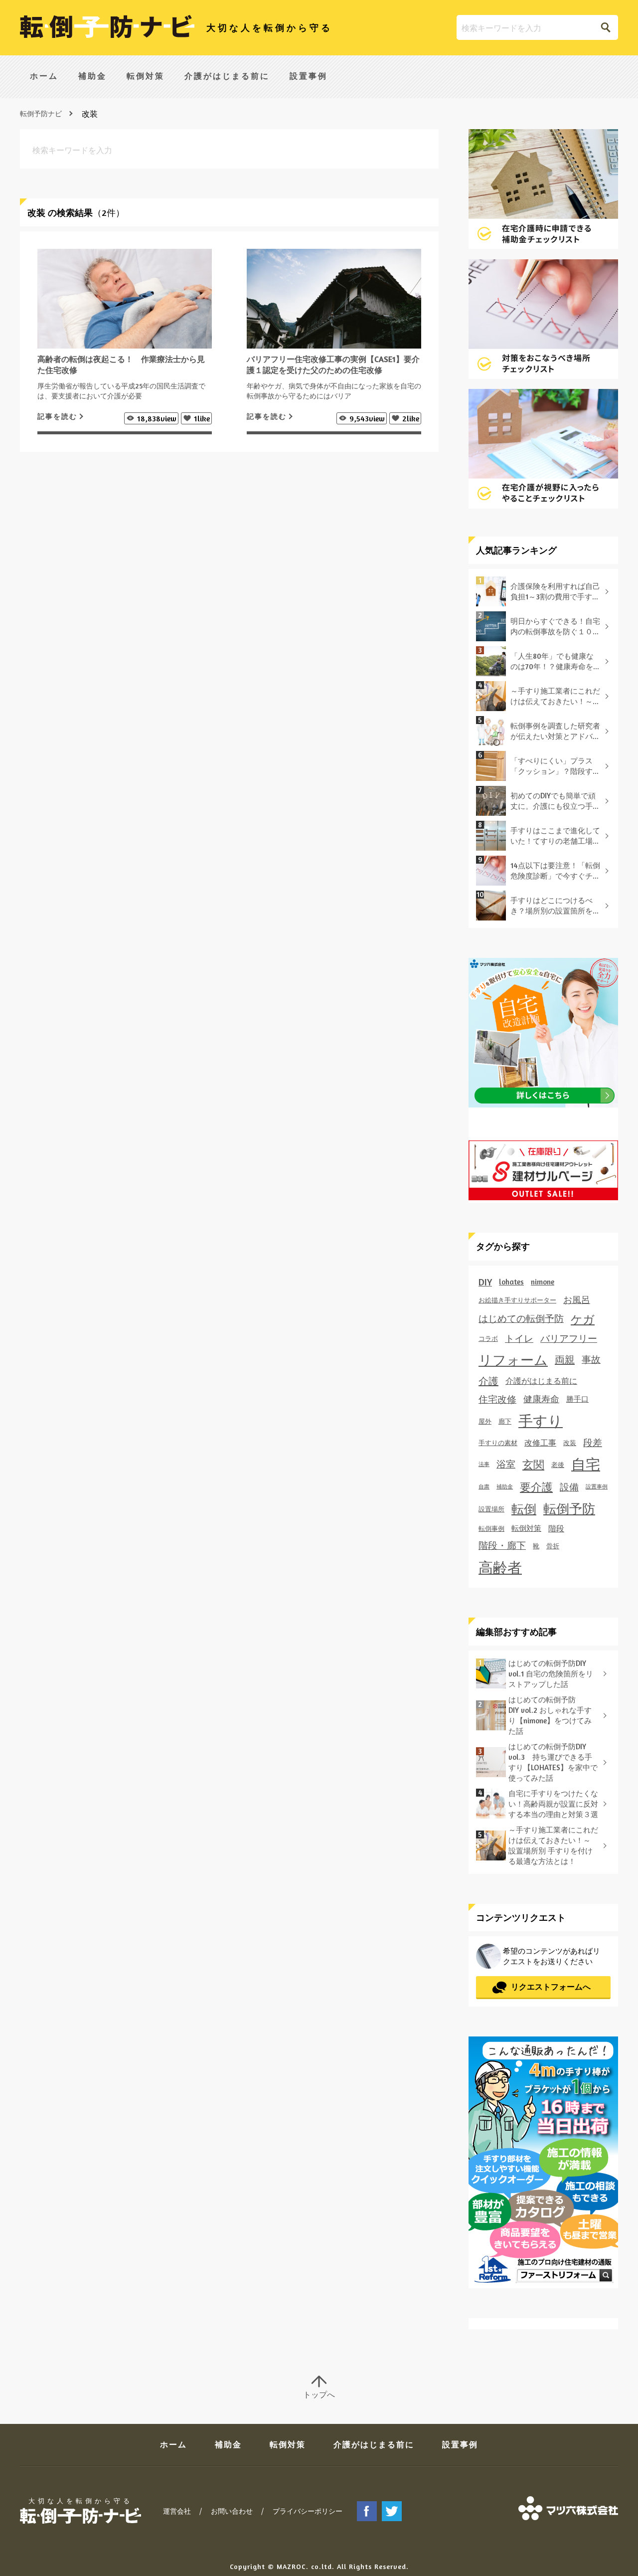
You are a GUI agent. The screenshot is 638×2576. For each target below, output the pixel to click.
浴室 (506, 1464)
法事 (484, 1464)
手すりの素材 (498, 1443)
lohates (511, 1282)
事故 (591, 1359)
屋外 (485, 1421)
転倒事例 (491, 1528)
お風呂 (577, 1300)
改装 (570, 1443)
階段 (556, 1528)
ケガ (583, 1319)
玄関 (533, 1465)
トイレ (519, 1338)
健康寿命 (541, 1399)
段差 (593, 1443)
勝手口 (577, 1399)
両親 (565, 1360)
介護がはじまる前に (227, 76)
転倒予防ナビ (41, 113)
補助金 (92, 76)
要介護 (536, 1487)
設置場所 (491, 1509)
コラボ (488, 1338)
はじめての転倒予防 (521, 1318)
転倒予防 (569, 1509)
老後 (558, 1465)
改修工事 (540, 1443)
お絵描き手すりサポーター (517, 1300)
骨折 (553, 1546)
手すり (541, 1421)
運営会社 (177, 2511)
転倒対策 (146, 76)
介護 (488, 1381)
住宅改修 (497, 1399)
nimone (543, 1282)
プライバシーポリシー (308, 2511)
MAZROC (291, 2566)
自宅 (586, 1464)
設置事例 (309, 76)
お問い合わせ (232, 2511)
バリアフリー (569, 1338)
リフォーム (513, 1360)
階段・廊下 (502, 1545)
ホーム (44, 76)
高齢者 (500, 1567)
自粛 (484, 1487)
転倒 (524, 1509)
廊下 (505, 1421)
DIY (485, 1282)
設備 (569, 1487)
